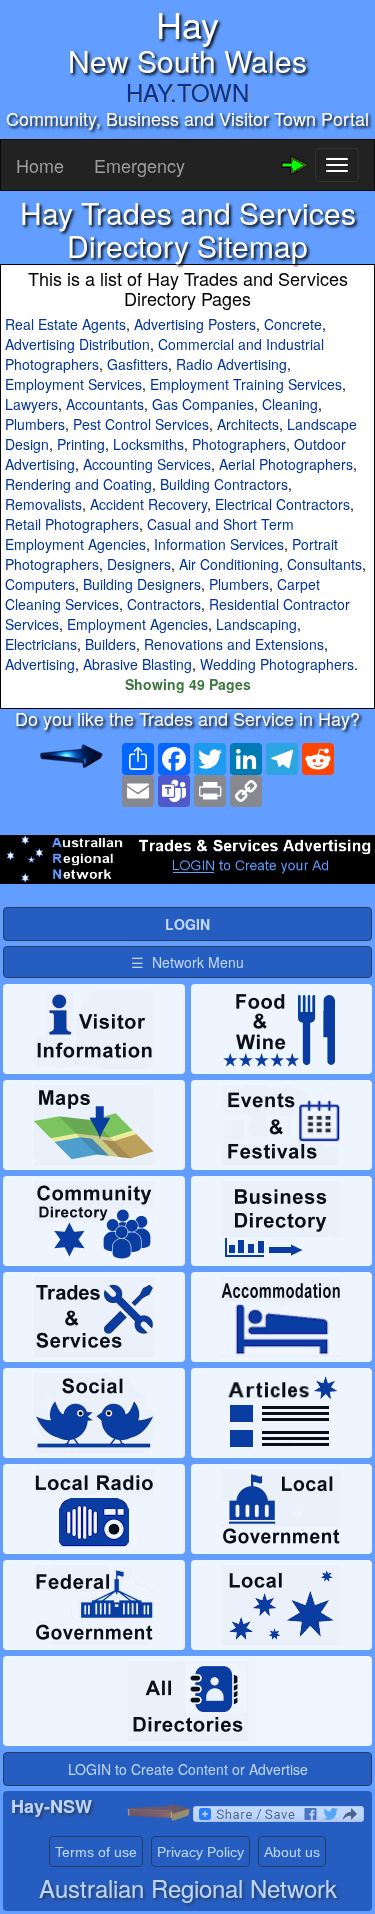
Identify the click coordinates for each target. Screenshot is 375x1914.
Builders (110, 644)
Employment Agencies (137, 624)
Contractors (164, 604)
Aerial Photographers (286, 464)
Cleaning (290, 404)
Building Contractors (224, 484)
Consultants (324, 564)
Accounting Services (147, 464)
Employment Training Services (246, 384)
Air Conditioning (229, 564)
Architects (248, 424)
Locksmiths (148, 444)
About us (292, 1852)
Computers (40, 584)
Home (40, 165)
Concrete (293, 324)
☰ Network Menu (187, 962)
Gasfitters (137, 364)
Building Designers (142, 584)
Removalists (43, 504)
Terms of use (96, 1852)
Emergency (139, 165)
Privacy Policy (200, 1852)
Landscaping (256, 624)
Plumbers (35, 424)
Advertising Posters (195, 324)
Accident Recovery (148, 504)
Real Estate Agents (65, 324)
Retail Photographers (72, 524)
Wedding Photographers (277, 664)
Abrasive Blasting (137, 664)
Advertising (40, 664)
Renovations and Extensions (234, 644)
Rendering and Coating (78, 484)
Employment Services (73, 384)
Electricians (41, 644)
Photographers (239, 444)
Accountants (105, 404)
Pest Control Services (141, 424)
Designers (139, 564)
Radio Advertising (231, 364)
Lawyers (31, 404)
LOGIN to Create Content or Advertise (188, 1769)
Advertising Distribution (77, 344)
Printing (81, 444)
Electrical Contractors (282, 504)
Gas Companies (203, 404)
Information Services (219, 544)
